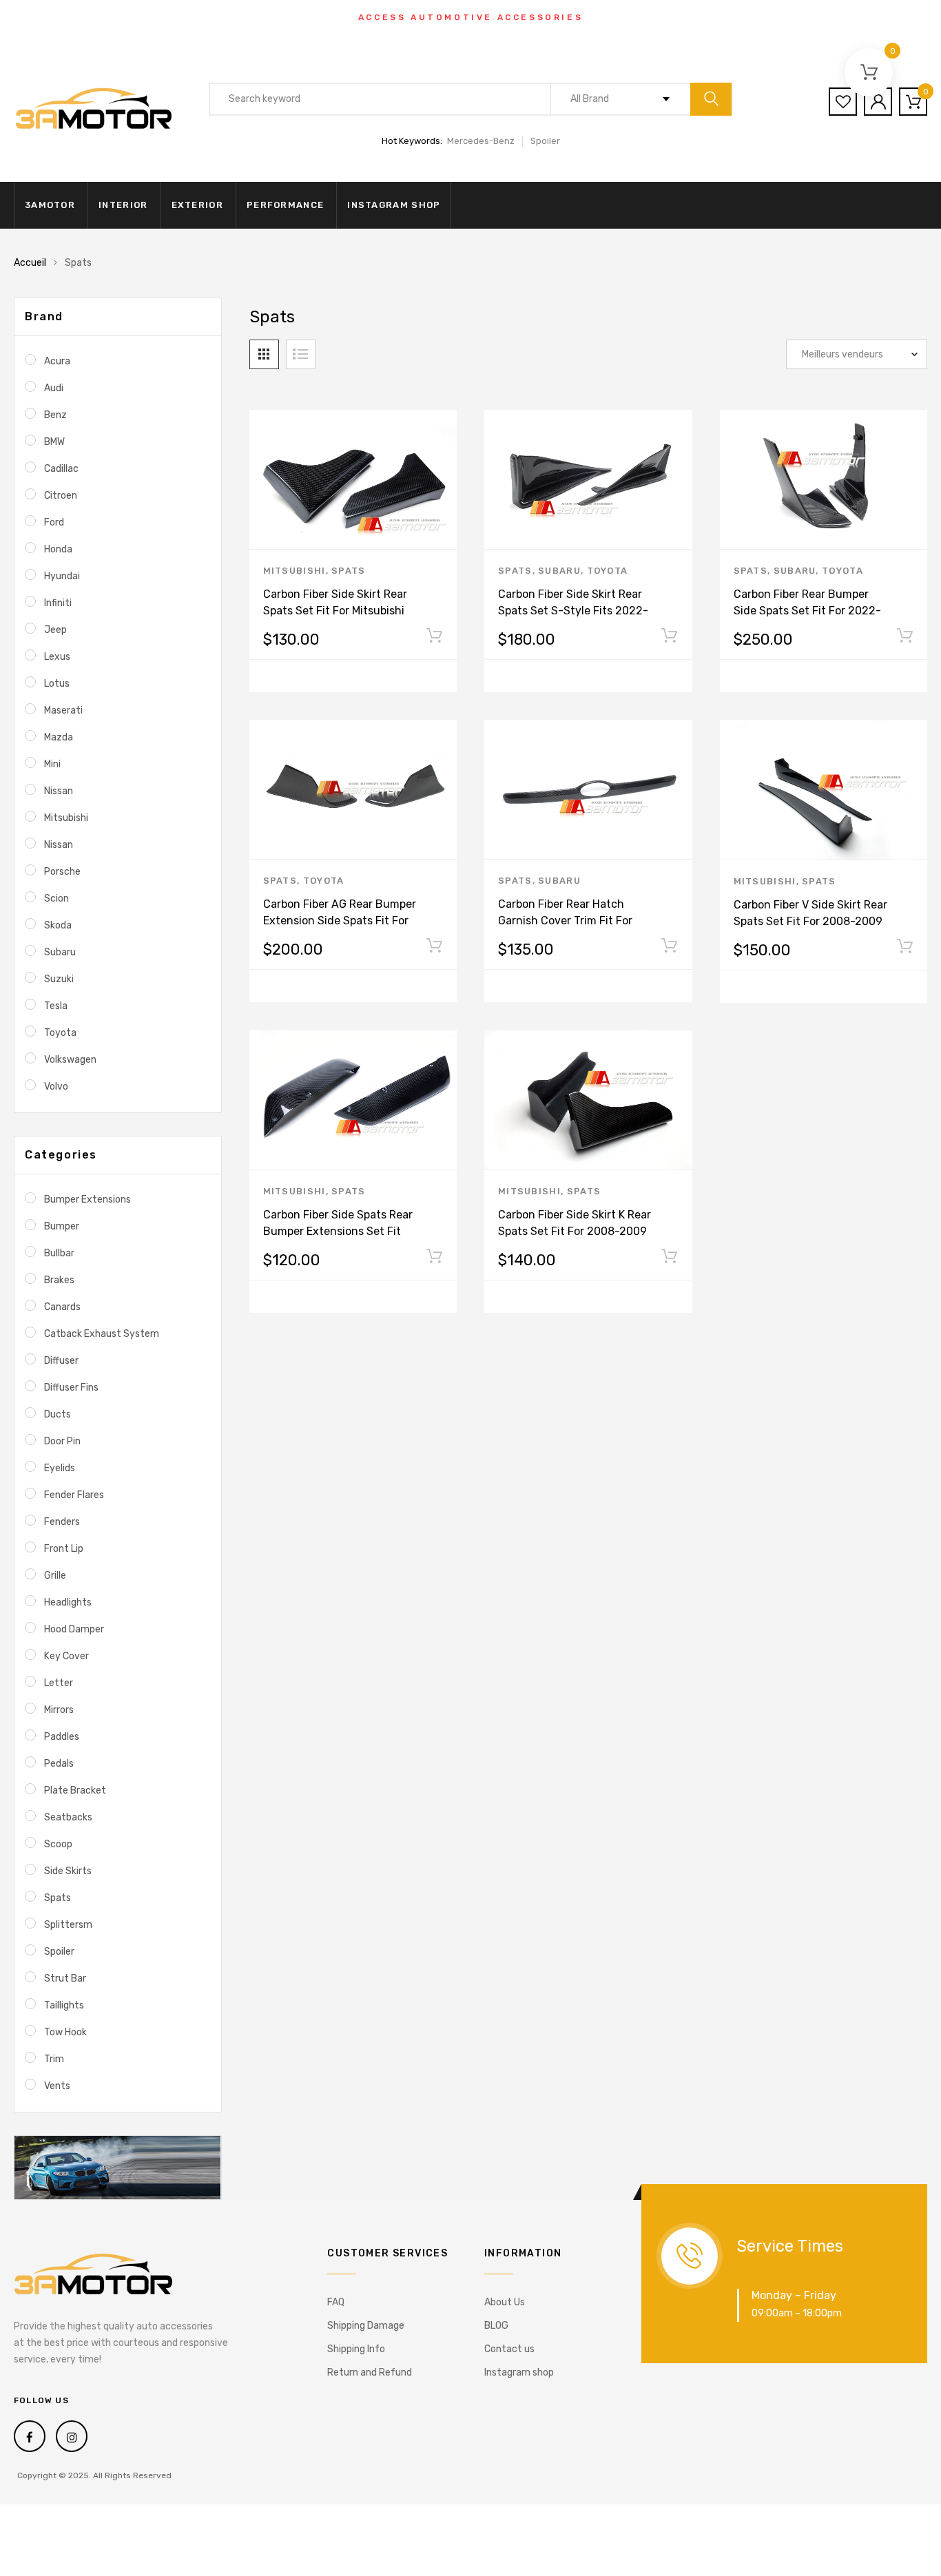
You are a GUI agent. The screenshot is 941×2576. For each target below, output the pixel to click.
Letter (59, 1683)
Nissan (59, 791)
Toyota (608, 571)
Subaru (559, 571)
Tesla (56, 1006)
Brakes (59, 1280)
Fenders (62, 1522)
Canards (62, 1307)
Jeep (55, 630)
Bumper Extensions (87, 1199)
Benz (55, 415)
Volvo (56, 1087)
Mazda (59, 737)
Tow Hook (65, 2032)
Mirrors (59, 1710)
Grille (55, 1576)
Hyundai (62, 576)
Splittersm (68, 1925)
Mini (52, 764)
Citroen (61, 496)
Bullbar (59, 1253)
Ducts (58, 1414)
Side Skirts (68, 1871)
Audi (54, 388)
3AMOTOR (50, 205)
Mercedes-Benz (481, 141)
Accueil (30, 263)
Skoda (58, 925)
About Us (505, 2302)
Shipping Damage (366, 2326)
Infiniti (58, 603)
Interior (123, 205)
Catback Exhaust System (102, 1334)
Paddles (62, 1737)
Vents (57, 2086)
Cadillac (61, 469)
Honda (58, 549)
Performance (285, 205)
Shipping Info (356, 2349)
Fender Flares (74, 1495)
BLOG (496, 2326)
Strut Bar (65, 1978)
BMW (54, 442)
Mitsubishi (294, 571)
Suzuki (59, 979)
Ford (54, 522)
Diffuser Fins (71, 1388)
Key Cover (66, 1656)
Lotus (57, 684)
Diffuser (61, 1361)
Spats (349, 571)
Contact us (509, 2349)
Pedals (59, 1764)
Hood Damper (74, 1629)
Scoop (58, 1844)
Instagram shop (394, 205)
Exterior (197, 205)
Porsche (62, 872)
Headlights (68, 1602)
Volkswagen (70, 1060)
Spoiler (545, 141)
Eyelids (60, 1468)
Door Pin (62, 1441)
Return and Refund (370, 2372)
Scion (56, 899)
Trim (54, 2059)
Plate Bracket (75, 1790)
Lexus (57, 657)
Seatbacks (68, 1817)
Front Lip (64, 1549)
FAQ (336, 2302)
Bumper (62, 1226)
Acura (57, 361)
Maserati (63, 710)
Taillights (64, 2005)
